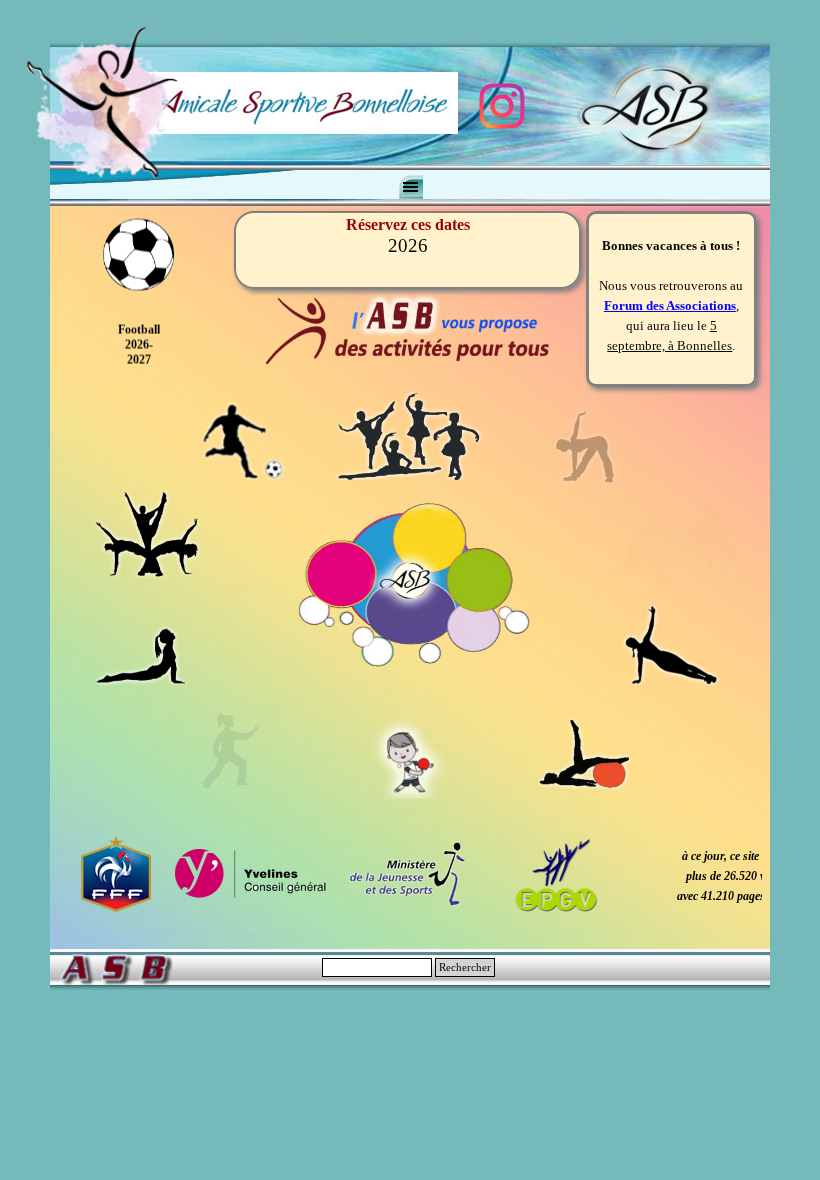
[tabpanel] (410, 876)
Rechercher (465, 967)
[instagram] (502, 106)
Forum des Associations (670, 289)
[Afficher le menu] (411, 187)
